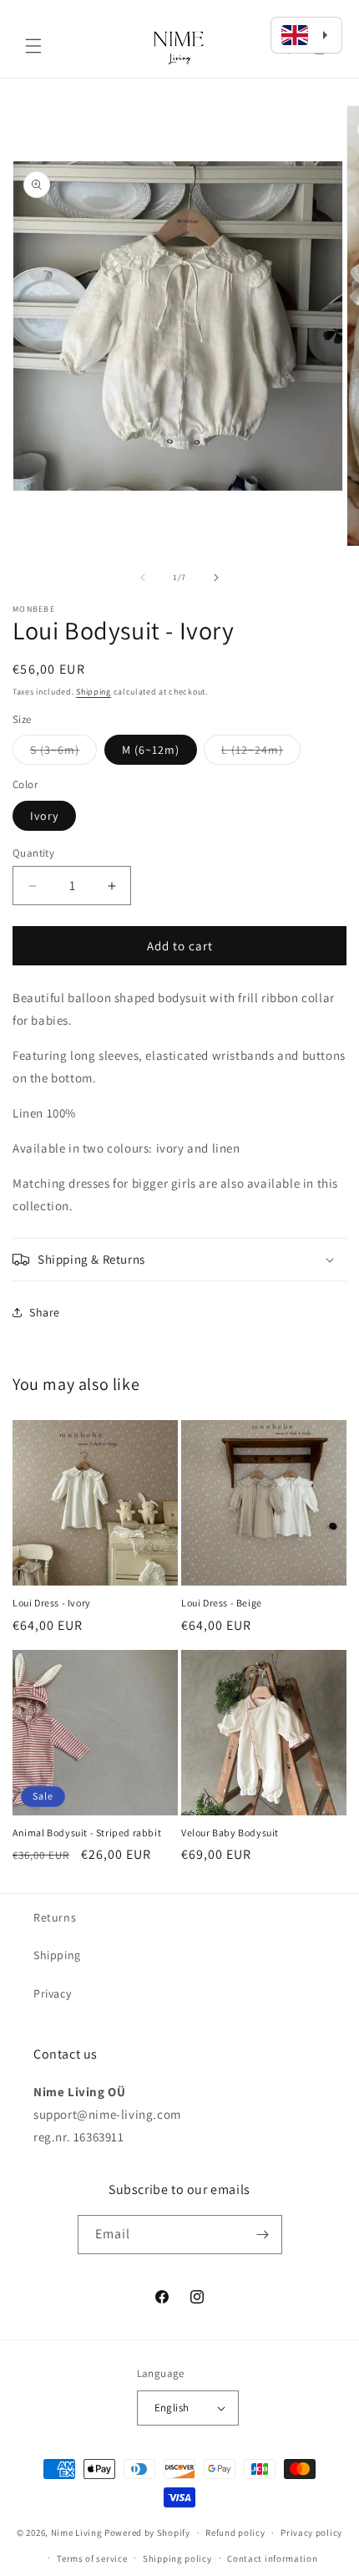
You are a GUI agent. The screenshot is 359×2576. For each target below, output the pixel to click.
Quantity (33, 853)
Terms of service (92, 2558)
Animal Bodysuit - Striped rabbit (87, 1833)
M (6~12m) (151, 750)
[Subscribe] (263, 2235)
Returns (55, 1917)
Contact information (272, 2558)
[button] (33, 46)
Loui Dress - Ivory (52, 1603)
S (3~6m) (63, 753)
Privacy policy (311, 2533)
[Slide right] (216, 578)
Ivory (44, 816)
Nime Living (77, 2533)
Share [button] (45, 1312)
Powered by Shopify (147, 2533)
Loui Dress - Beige (222, 1603)
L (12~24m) (261, 753)
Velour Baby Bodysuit (230, 1833)
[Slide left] (143, 578)
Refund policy (235, 2533)
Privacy (52, 1993)
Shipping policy (177, 2558)
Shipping (94, 692)
